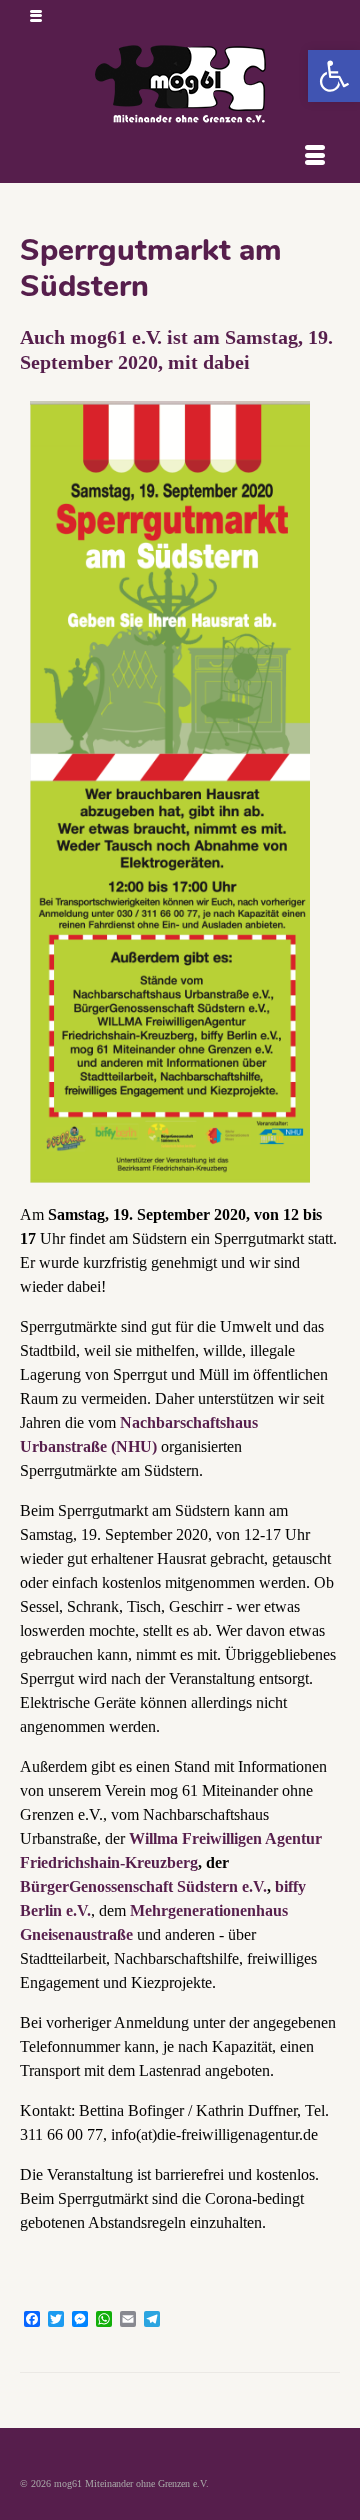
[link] (334, 76)
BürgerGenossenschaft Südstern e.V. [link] (143, 1886)
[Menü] (315, 158)
